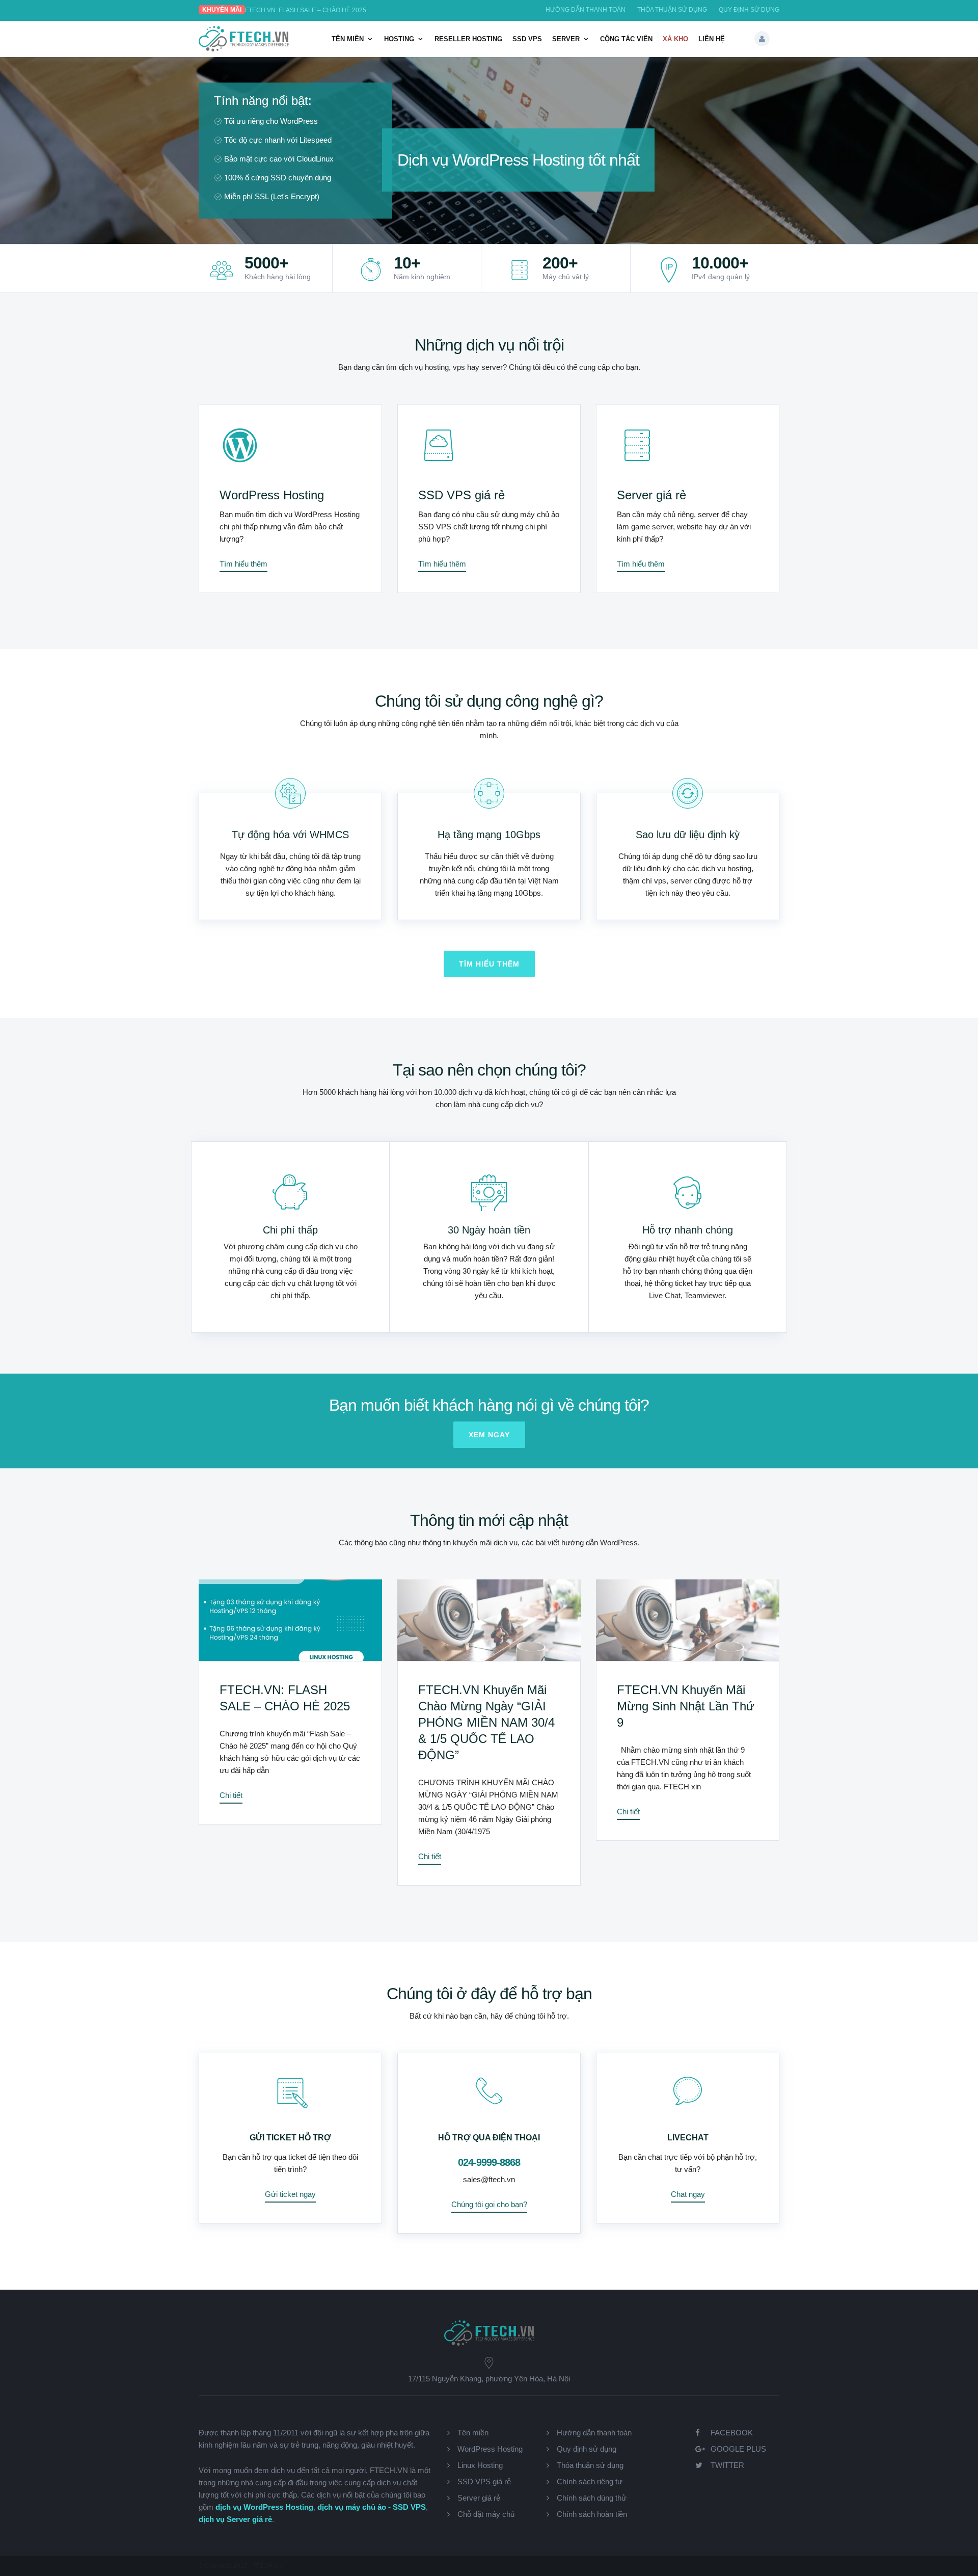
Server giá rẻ (651, 495)
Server (566, 39)
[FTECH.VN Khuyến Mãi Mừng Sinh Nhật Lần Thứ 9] (688, 1620)
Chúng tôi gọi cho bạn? (489, 2204)
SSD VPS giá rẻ (461, 495)
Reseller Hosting (468, 39)
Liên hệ (712, 39)
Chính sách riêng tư (590, 2481)
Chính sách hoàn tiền (592, 2514)
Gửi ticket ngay (290, 2194)
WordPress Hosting (272, 495)
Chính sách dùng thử (592, 2498)
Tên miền (348, 39)
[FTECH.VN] (244, 49)
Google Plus (738, 2449)
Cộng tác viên (626, 39)
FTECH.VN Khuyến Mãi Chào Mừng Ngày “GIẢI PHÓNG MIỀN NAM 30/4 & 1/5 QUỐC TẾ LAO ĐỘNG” (486, 1722)
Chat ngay (688, 2194)
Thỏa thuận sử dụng (672, 10)
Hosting (399, 39)
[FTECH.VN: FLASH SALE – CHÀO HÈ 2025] (290, 1620)
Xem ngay (489, 1435)
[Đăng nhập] (762, 39)
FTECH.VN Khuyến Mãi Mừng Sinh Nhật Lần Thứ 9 (686, 1706)
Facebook (732, 2433)
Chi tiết (231, 1795)
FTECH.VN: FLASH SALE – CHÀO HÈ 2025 (306, 10)
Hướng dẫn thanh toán (586, 10)
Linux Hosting (480, 2465)
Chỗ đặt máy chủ (486, 2514)
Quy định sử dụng (749, 10)
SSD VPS (527, 39)
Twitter (727, 2465)
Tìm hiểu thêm (243, 564)
